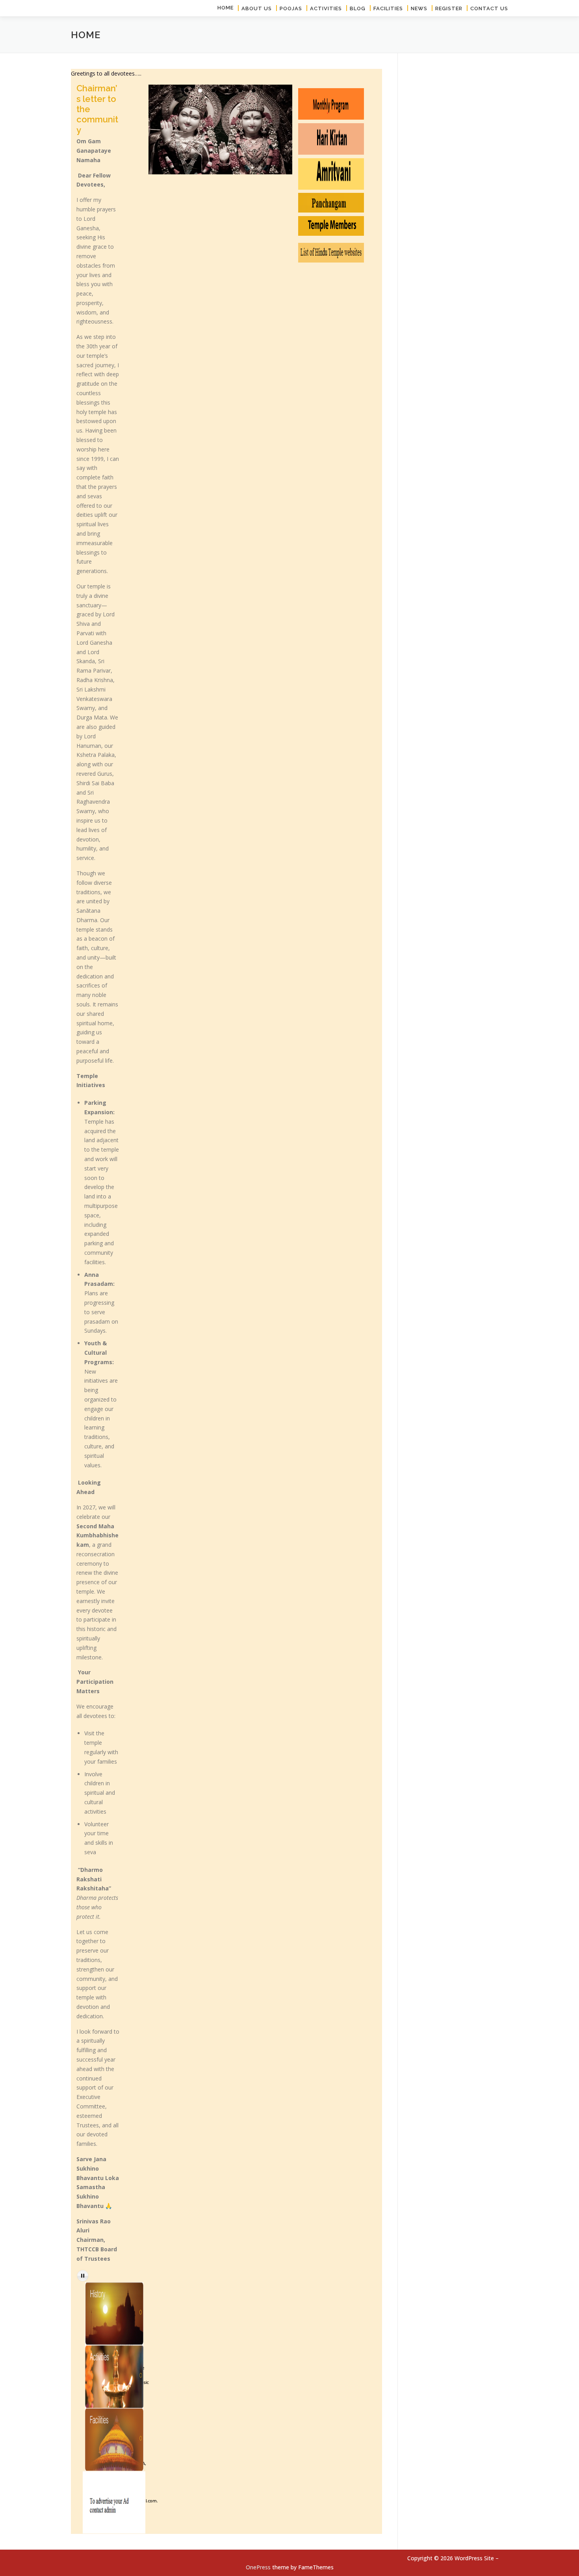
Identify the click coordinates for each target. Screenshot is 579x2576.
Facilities (388, 8)
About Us (257, 8)
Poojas (291, 8)
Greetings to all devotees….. (106, 73)
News (419, 8)
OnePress (258, 2567)
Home (225, 8)
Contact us (489, 8)
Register (449, 8)
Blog (358, 8)
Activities (326, 8)
